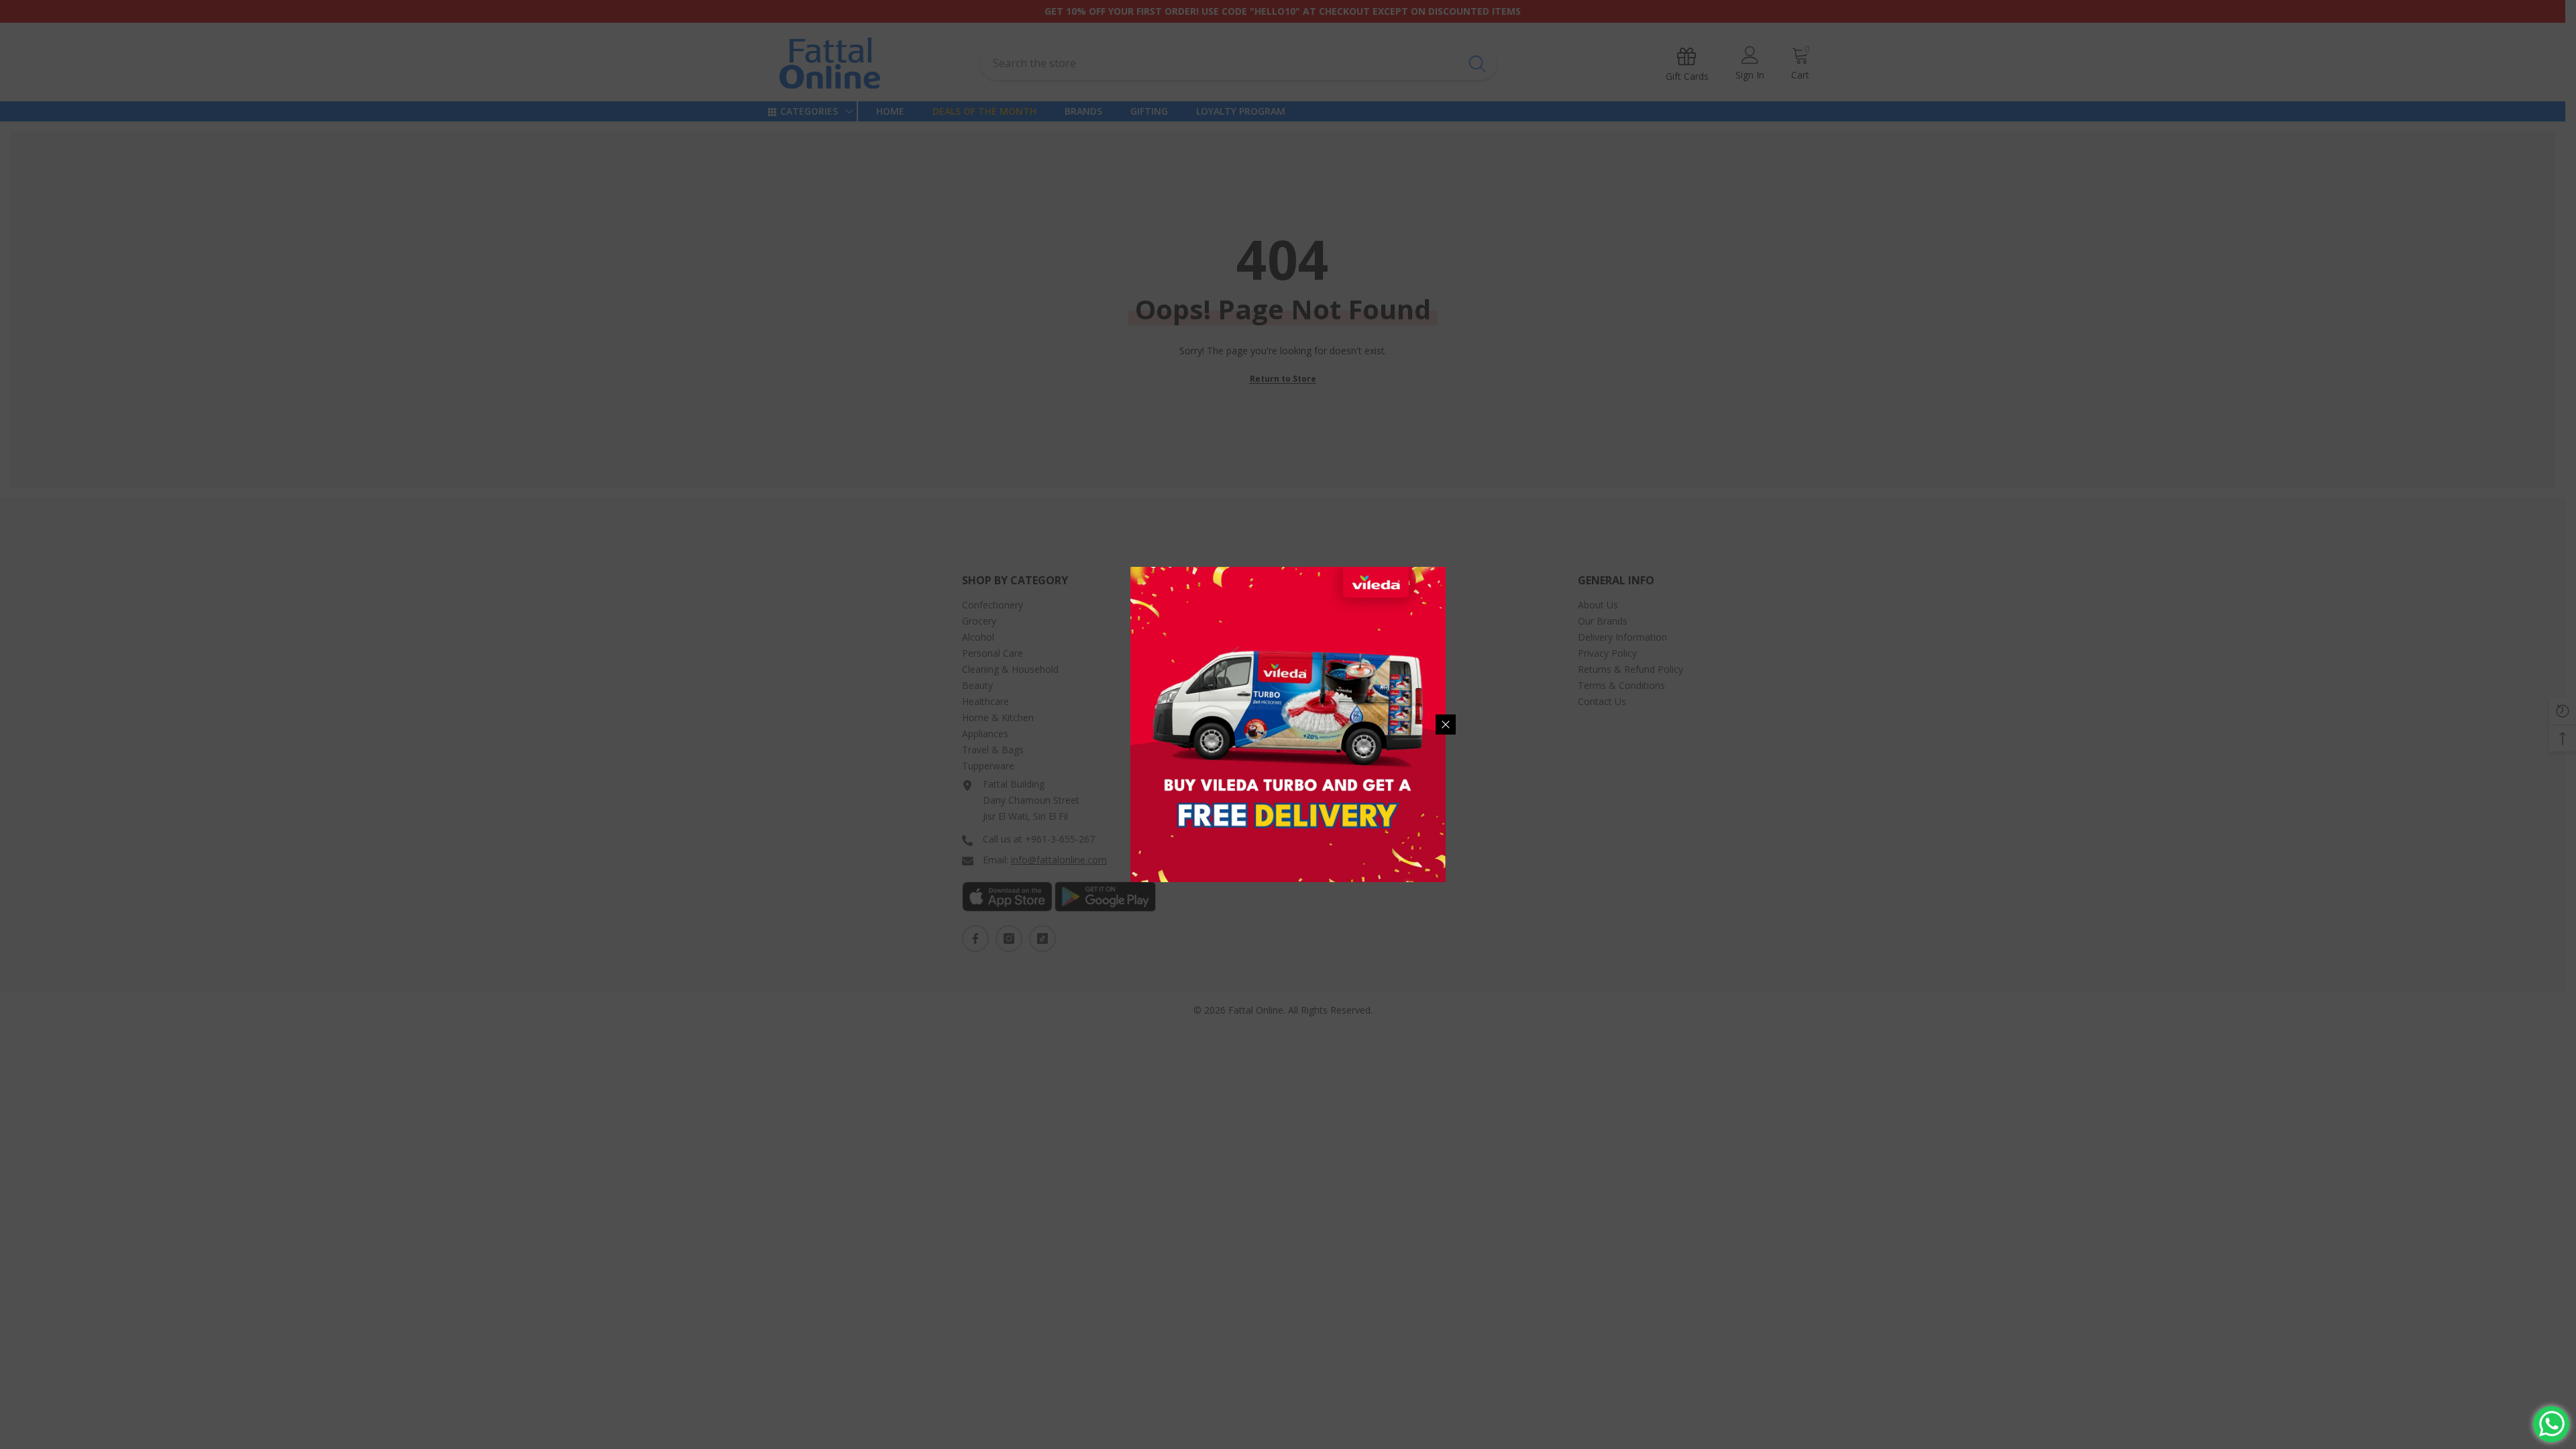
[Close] (1446, 724)
